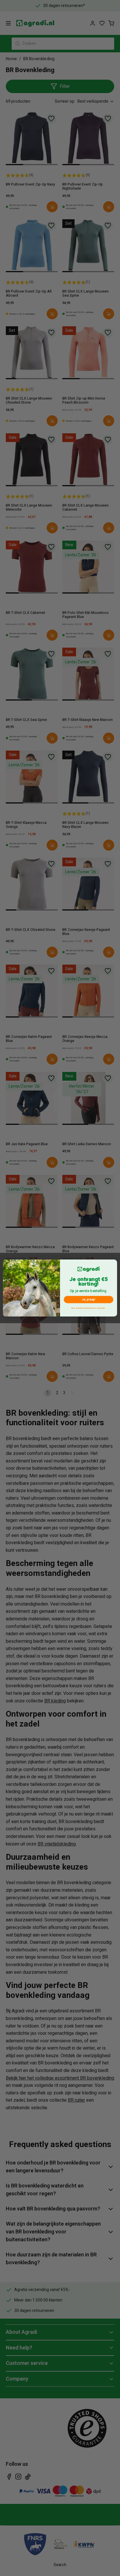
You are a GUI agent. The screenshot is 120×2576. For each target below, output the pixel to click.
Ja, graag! (89, 1299)
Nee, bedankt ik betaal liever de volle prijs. (88, 1308)
